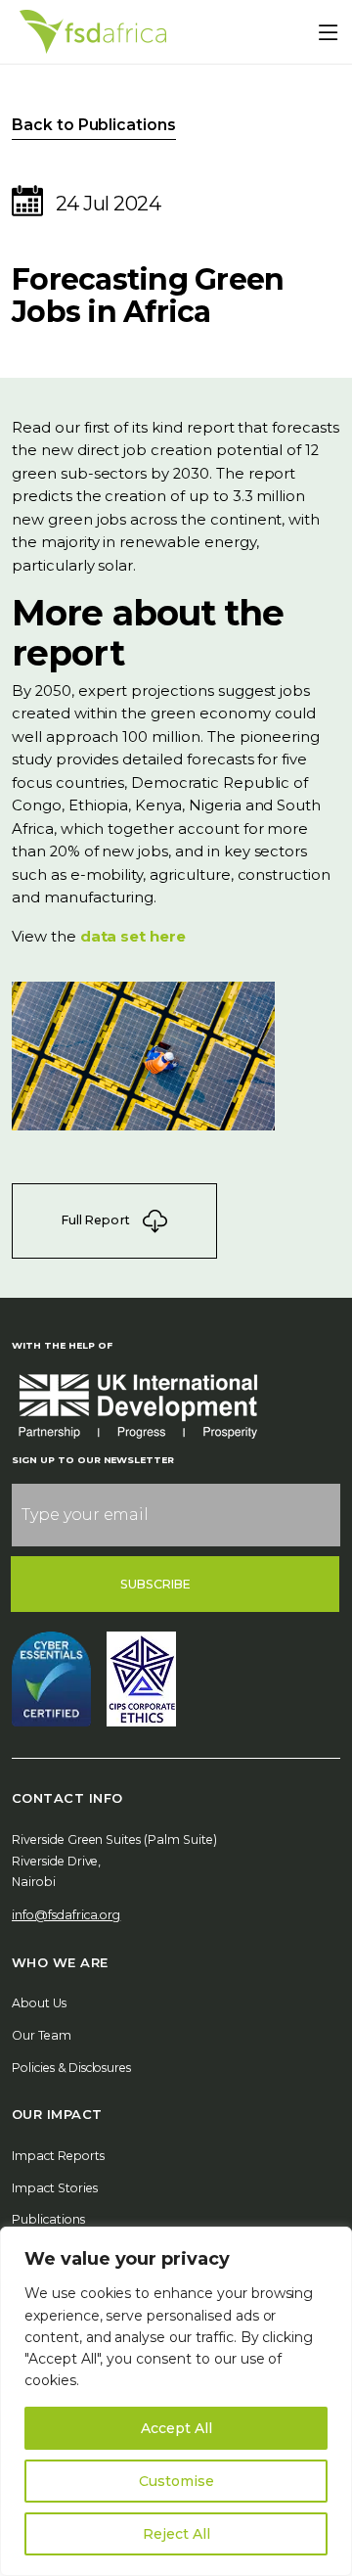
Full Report (97, 1219)
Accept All (176, 2428)
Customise (176, 2481)
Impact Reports (58, 2156)
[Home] (93, 32)
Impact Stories (55, 2188)
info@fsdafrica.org (66, 1915)
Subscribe (156, 1584)
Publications (48, 2219)
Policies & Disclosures (71, 2068)
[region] (176, 2401)
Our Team (42, 2035)
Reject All (176, 2534)
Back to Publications (94, 125)
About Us (39, 2003)
